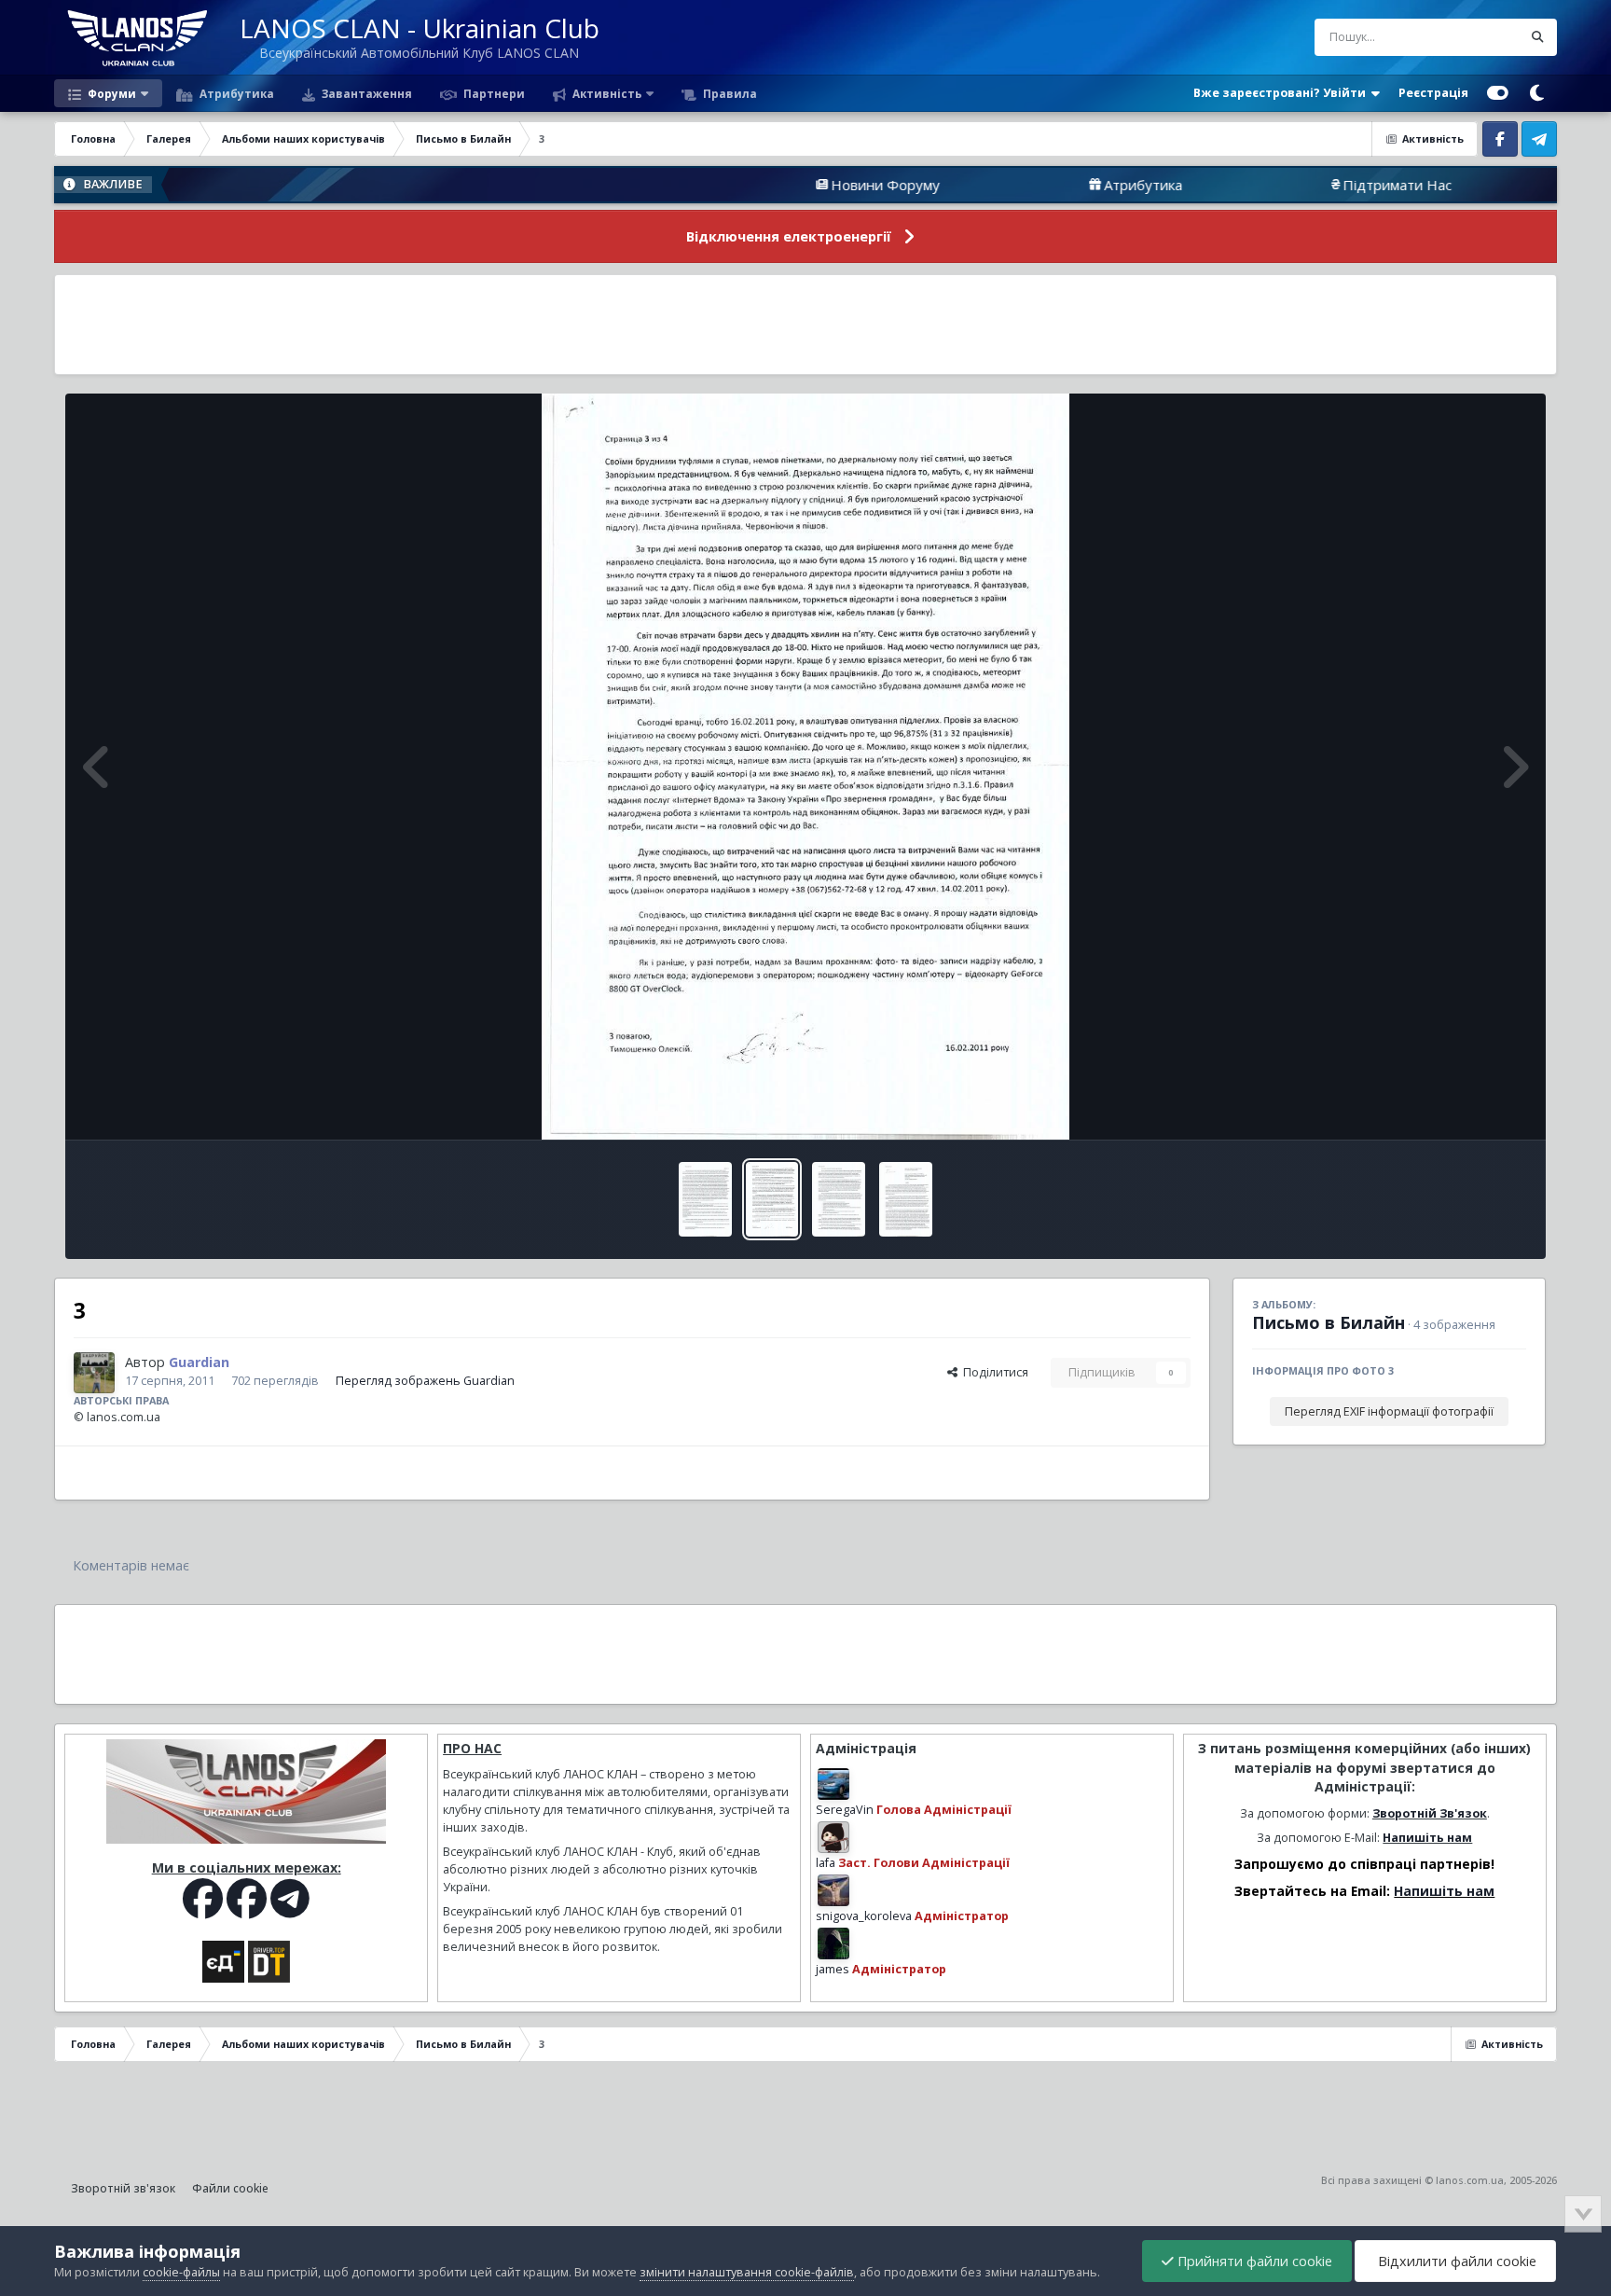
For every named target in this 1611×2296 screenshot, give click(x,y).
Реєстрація (1433, 93)
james (833, 1969)
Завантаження (365, 93)
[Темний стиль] (1537, 93)
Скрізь (1480, 37)
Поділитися (993, 1372)
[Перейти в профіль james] (833, 1943)
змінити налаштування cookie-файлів (747, 2272)
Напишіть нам (1427, 1838)
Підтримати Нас (1299, 185)
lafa (826, 1863)
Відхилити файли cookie (1455, 2261)
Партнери (493, 93)
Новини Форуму (787, 185)
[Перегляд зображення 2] (839, 1199)
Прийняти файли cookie (1253, 2261)
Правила (729, 93)
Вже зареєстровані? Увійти (1282, 93)
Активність (606, 93)
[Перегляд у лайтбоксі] (805, 767)
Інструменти (1468, 1106)
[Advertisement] (805, 325)
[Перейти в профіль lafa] (833, 1837)
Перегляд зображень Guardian (425, 1381)
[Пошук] (1538, 37)
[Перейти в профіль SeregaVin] (833, 1784)
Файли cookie (230, 2188)
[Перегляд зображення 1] (906, 1199)
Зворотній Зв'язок (1430, 1813)
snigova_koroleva (864, 1916)
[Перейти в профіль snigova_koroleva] (833, 1890)
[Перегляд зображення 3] (772, 1199)
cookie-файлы (181, 2272)
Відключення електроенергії (789, 236)
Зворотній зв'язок (123, 2188)
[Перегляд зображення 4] (705, 1199)
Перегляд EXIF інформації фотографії (1389, 1411)
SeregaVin (845, 1810)
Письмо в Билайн (1329, 1322)
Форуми (110, 93)
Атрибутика (235, 93)
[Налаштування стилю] (1498, 93)
